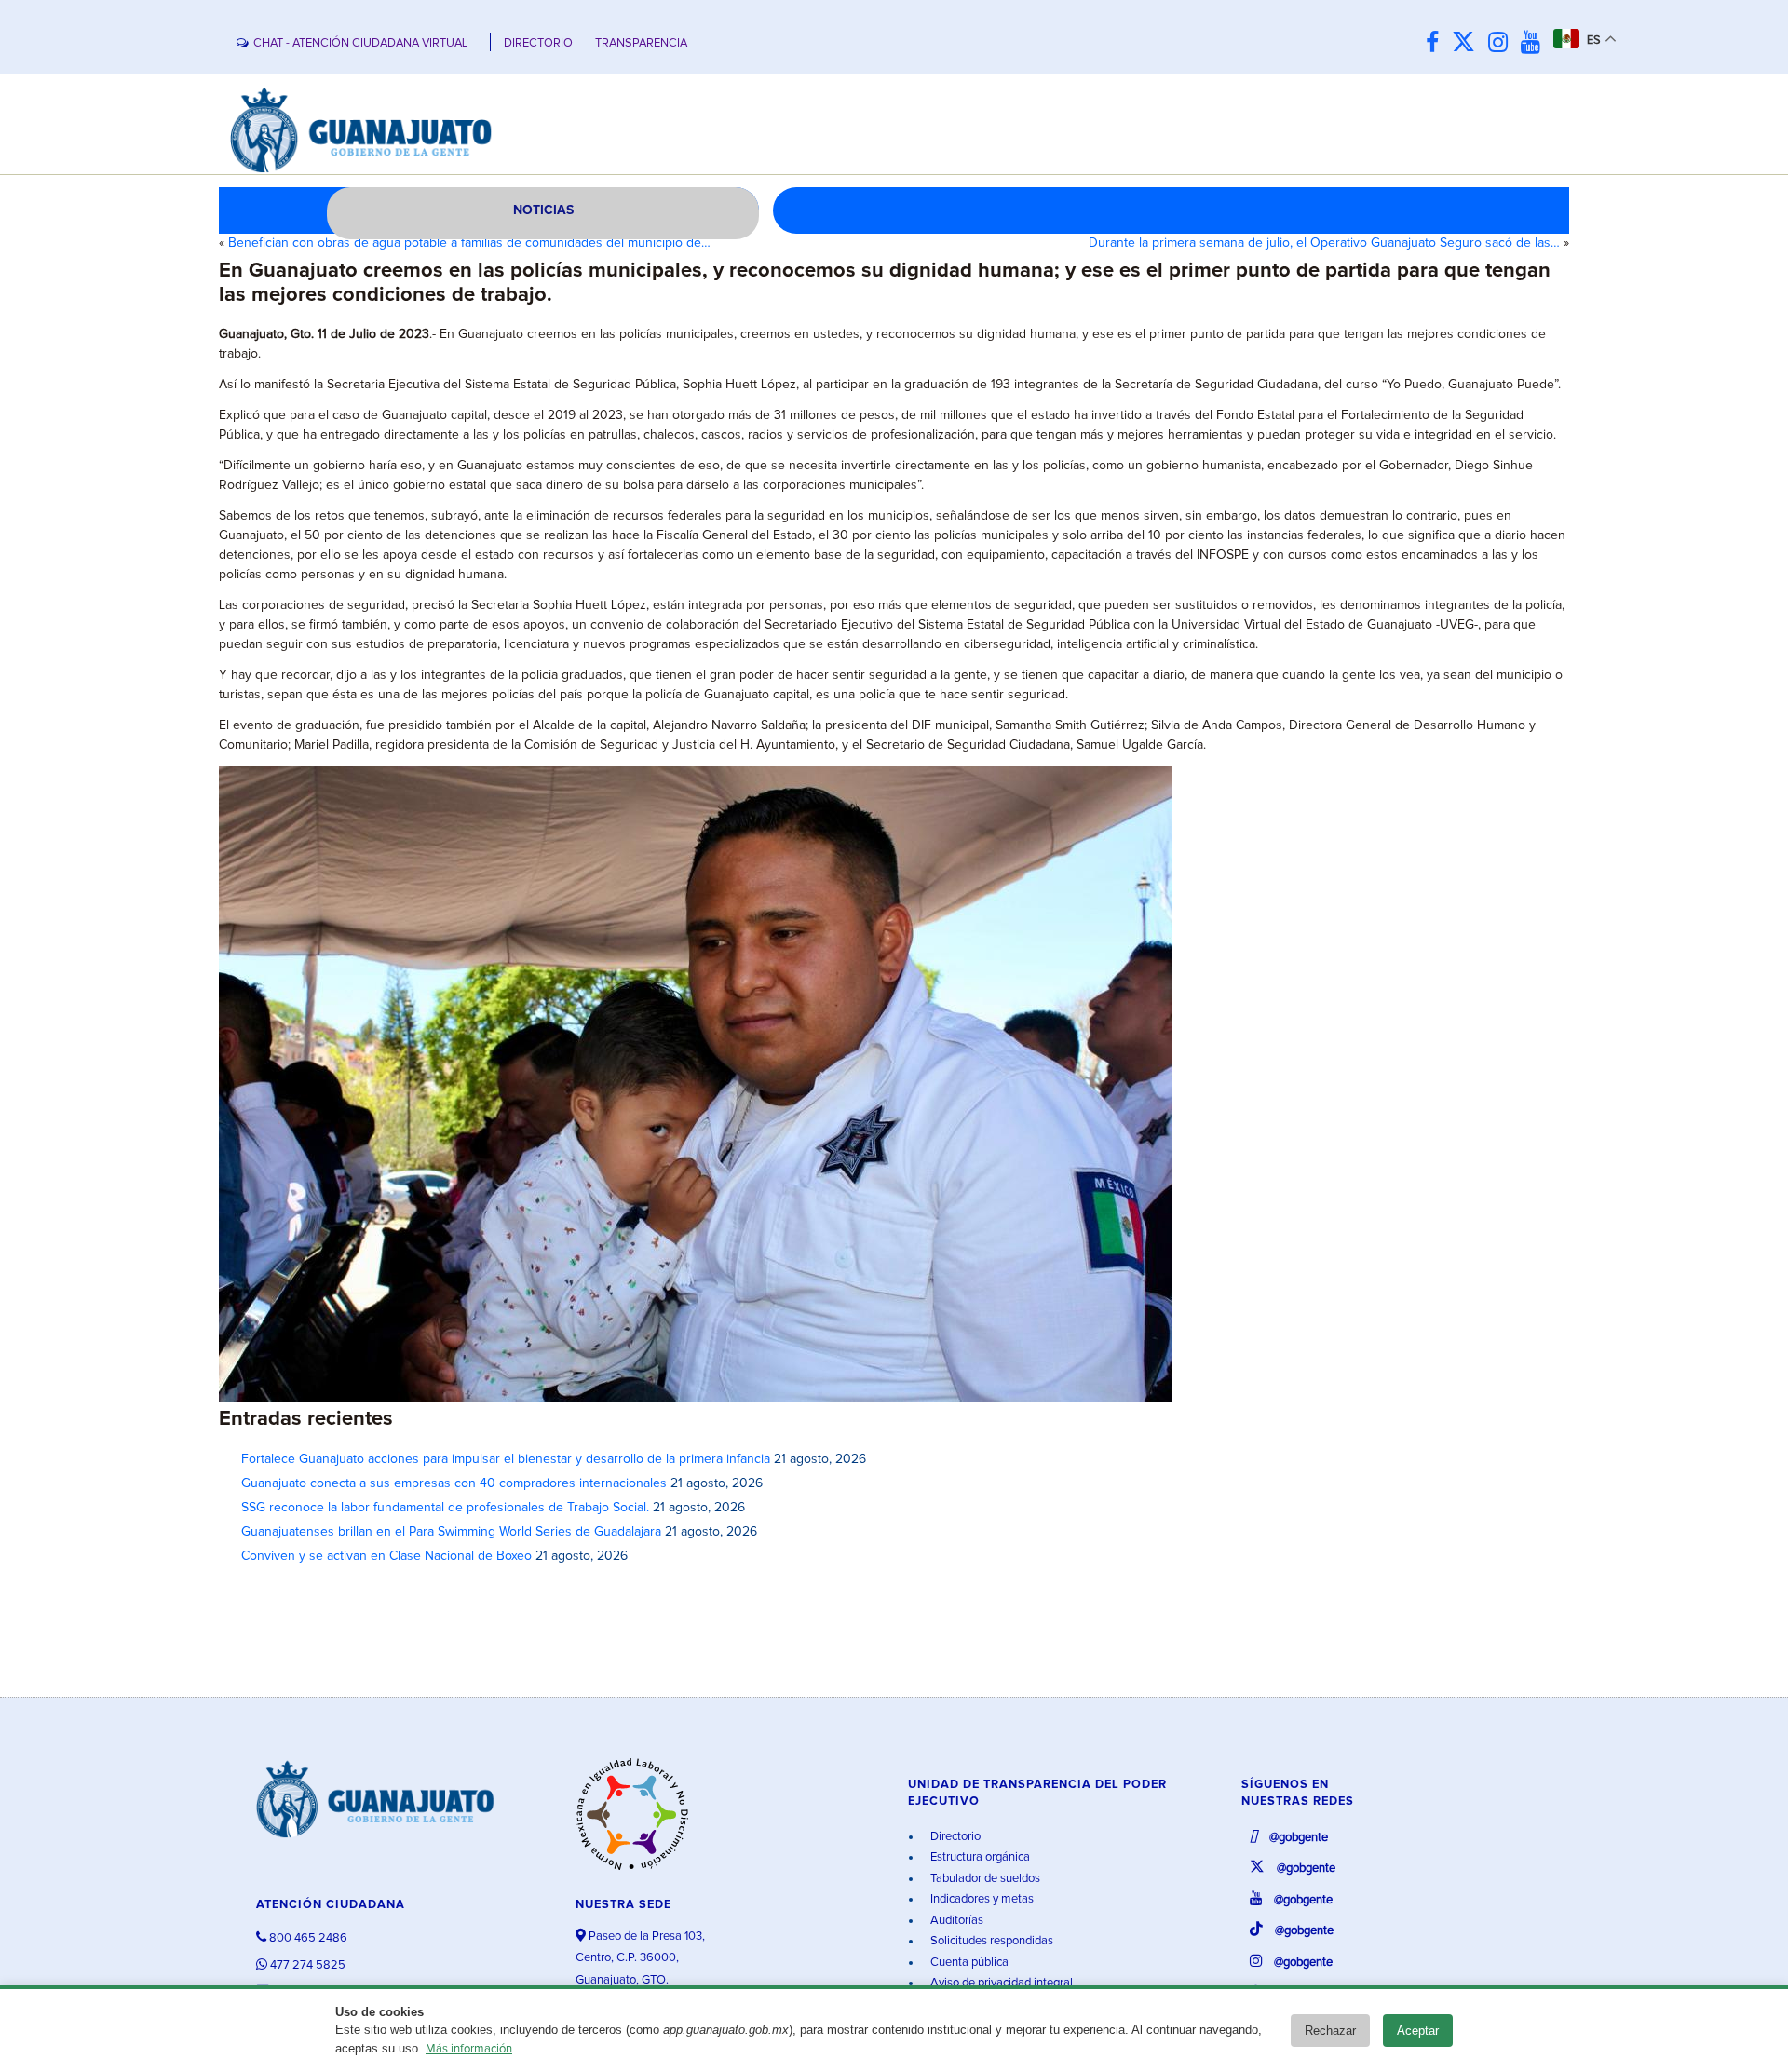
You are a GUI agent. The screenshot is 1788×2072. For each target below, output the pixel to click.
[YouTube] (1535, 43)
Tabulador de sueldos (984, 1879)
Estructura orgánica (979, 1857)
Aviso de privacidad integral (1000, 1983)
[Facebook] (1437, 43)
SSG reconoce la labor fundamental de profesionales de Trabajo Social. (445, 1508)
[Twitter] (1468, 43)
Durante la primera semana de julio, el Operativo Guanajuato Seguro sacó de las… (1324, 243)
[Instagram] (1503, 43)
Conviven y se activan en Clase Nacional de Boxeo (386, 1556)
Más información (469, 2049)
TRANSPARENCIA (641, 43)
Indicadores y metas (981, 1899)
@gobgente (1297, 1838)
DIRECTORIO (538, 43)
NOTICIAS (543, 210)
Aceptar (1418, 2031)
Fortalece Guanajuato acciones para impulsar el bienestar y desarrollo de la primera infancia (506, 1459)
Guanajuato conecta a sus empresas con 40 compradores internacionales (454, 1483)
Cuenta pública (968, 1963)
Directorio (954, 1837)
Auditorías (955, 1921)
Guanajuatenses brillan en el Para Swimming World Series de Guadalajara (451, 1532)
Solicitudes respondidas (990, 1941)
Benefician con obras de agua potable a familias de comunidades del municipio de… (469, 243)
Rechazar (1330, 2031)
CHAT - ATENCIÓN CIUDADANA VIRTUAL (360, 43)
